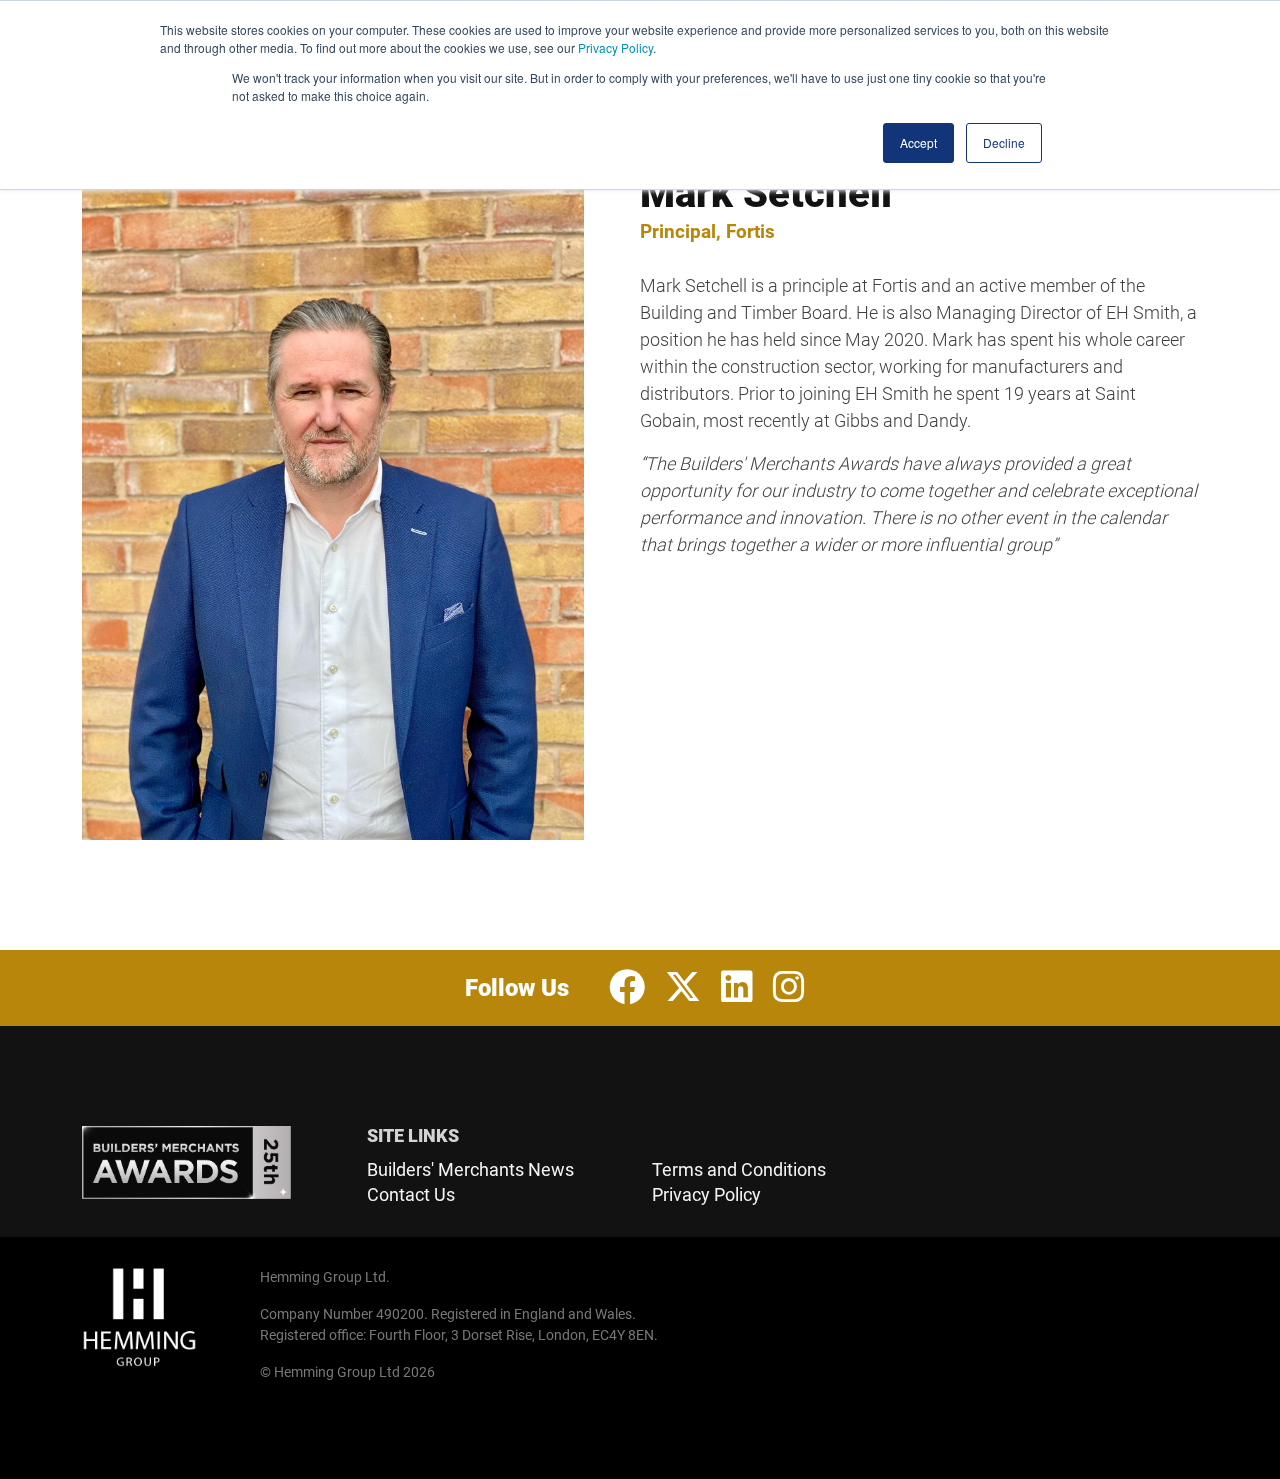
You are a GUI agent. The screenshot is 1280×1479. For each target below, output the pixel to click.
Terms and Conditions (739, 1169)
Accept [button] (918, 142)
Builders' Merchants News (470, 1169)
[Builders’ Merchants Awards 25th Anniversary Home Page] (212, 1162)
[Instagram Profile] (789, 988)
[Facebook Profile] (627, 988)
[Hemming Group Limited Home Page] (165, 1317)
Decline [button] (1004, 142)
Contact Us (411, 1194)
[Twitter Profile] (683, 988)
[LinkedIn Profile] (737, 988)
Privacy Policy (615, 47)
